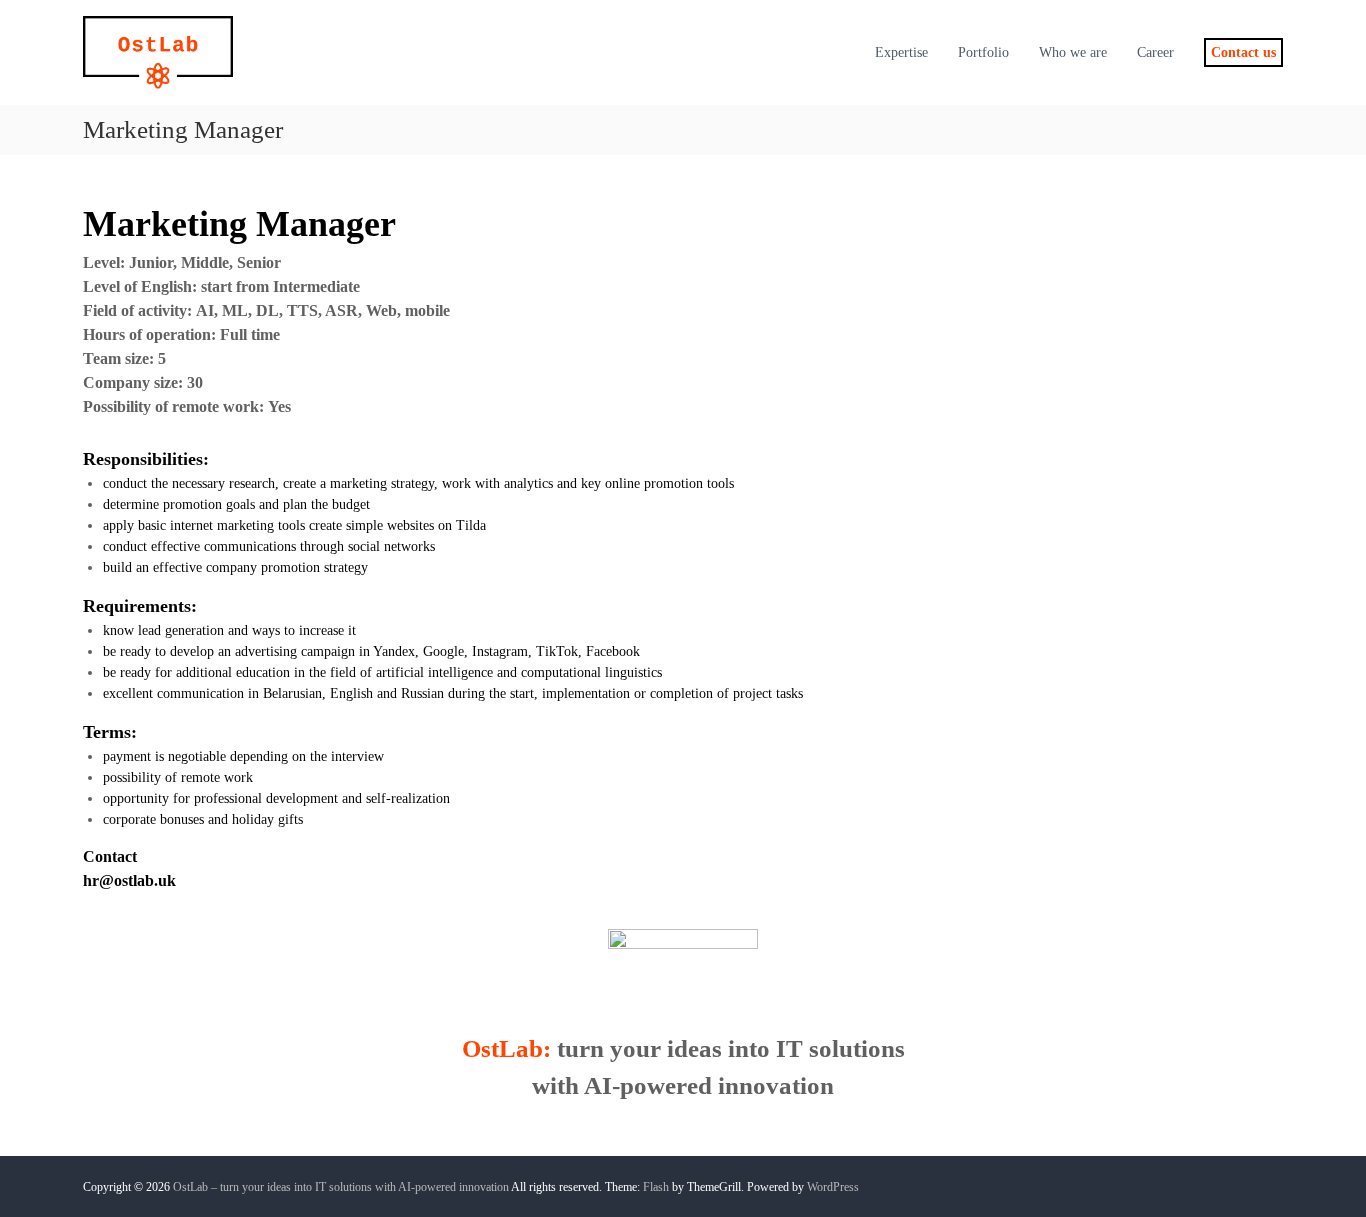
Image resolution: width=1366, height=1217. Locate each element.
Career (1155, 52)
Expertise (901, 52)
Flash (656, 1187)
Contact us (1243, 52)
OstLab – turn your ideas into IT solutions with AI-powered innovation (341, 1187)
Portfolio (983, 52)
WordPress (833, 1187)
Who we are (1073, 52)
